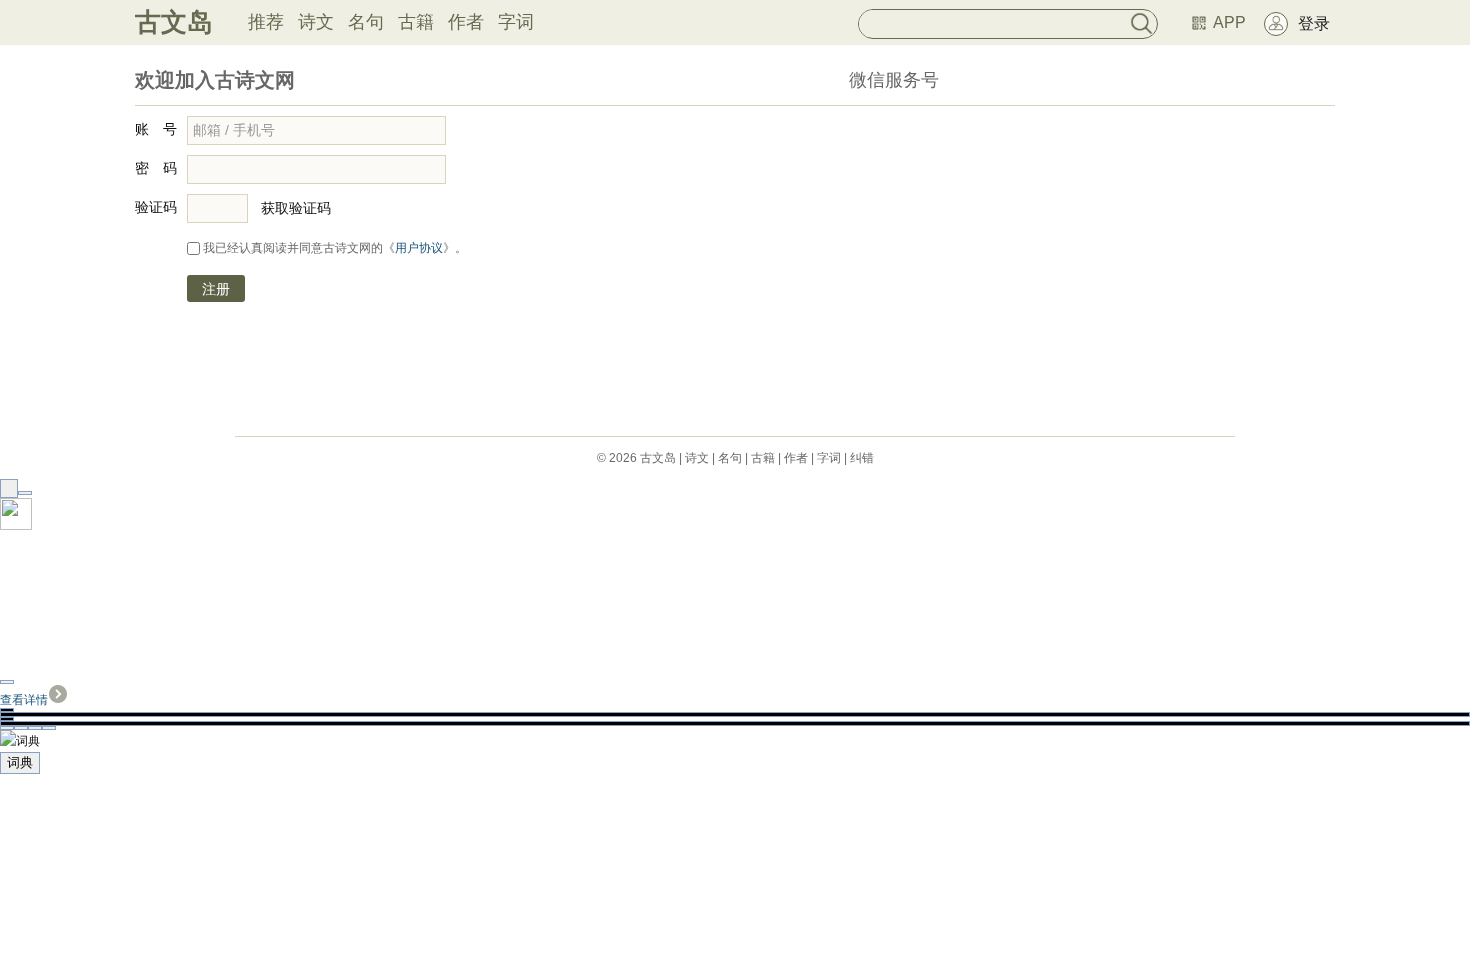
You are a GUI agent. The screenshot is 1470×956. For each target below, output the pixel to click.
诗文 (316, 22)
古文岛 (174, 22)
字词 (516, 22)
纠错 (862, 458)
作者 (466, 22)
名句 (366, 22)
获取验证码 (296, 208)
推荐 (266, 22)
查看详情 (24, 700)
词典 (20, 762)
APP (1229, 22)
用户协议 (419, 248)
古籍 (416, 22)
